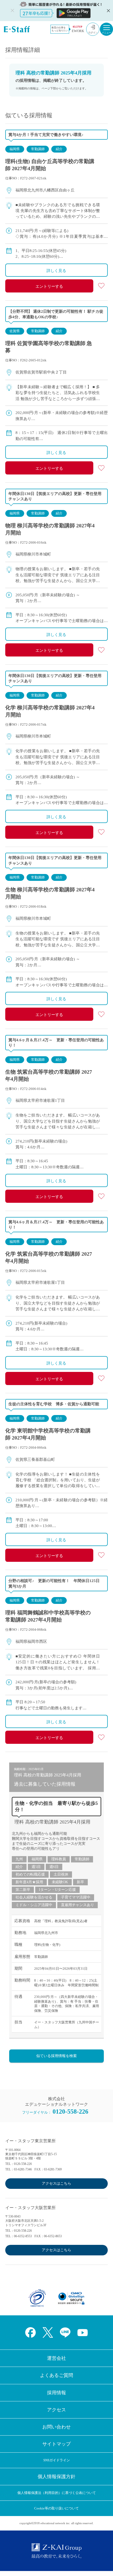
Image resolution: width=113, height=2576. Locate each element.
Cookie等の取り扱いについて (56, 2508)
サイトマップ (56, 2444)
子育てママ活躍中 (76, 1897)
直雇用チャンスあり (78, 1905)
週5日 (36, 1867)
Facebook (30, 2332)
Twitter (48, 2332)
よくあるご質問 (56, 2375)
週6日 (54, 1867)
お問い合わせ (56, 2427)
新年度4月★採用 (29, 1882)
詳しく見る (56, 271)
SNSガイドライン (57, 2460)
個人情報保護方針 (56, 2477)
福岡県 (15, 149)
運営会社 (56, 2358)
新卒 (80, 1882)
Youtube (83, 2332)
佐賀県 (15, 331)
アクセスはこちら (56, 2183)
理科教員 (59, 1859)
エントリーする (49, 286)
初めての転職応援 (30, 1874)
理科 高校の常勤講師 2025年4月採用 (52, 1822)
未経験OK (60, 1882)
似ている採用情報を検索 (56, 2056)
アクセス (56, 2410)
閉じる (108, 11)
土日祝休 (61, 1874)
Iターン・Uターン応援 (57, 1890)
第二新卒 (23, 1890)
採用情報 (56, 2393)
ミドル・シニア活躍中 (34, 1905)
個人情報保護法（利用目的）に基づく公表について (57, 2493)
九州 (19, 1859)
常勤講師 (38, 149)
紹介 (59, 149)
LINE (65, 2332)
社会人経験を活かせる (34, 1897)
